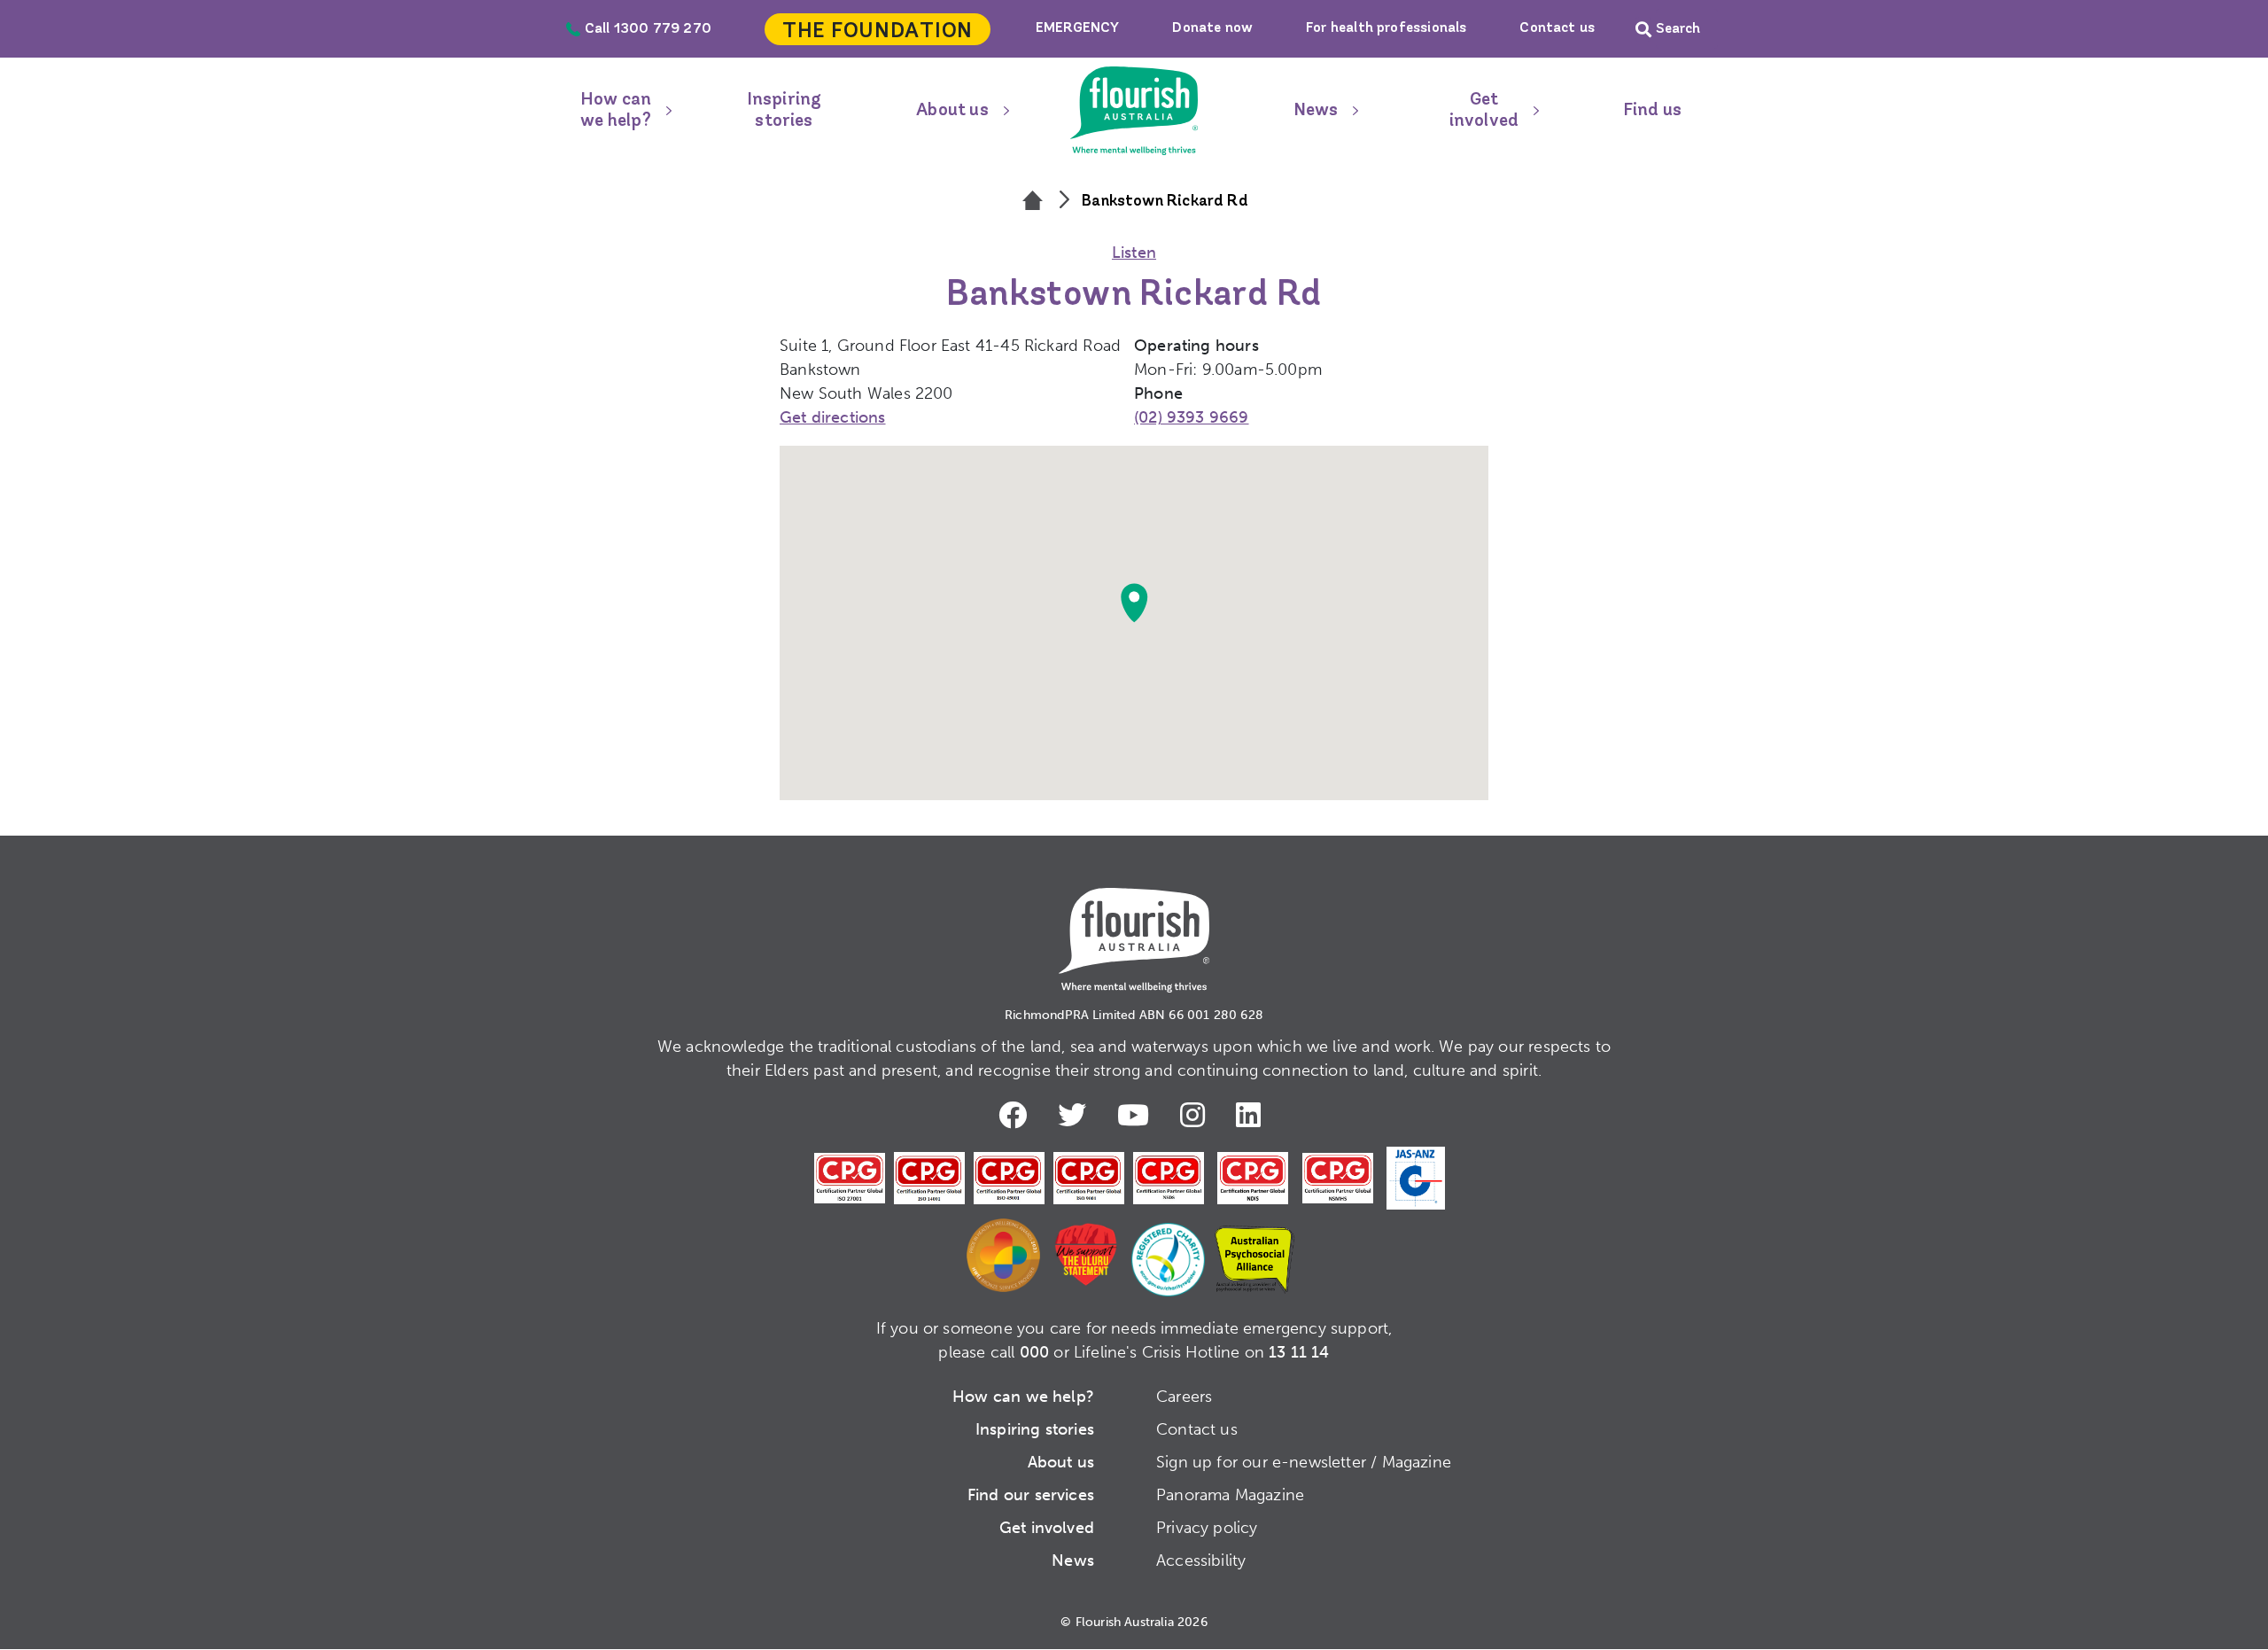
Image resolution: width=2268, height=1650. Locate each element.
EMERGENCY (1078, 28)
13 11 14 (1299, 1352)
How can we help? (616, 111)
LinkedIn (1253, 1115)
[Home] (1033, 202)
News (1316, 111)
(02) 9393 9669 (1192, 417)
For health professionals (1386, 28)
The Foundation (878, 32)
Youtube (1138, 1115)
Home (1134, 111)
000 (1035, 1352)
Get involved (1484, 111)
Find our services (1031, 1495)
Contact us (1557, 28)
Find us (1652, 111)
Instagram (1197, 1115)
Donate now (1212, 28)
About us (952, 111)
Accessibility (1201, 1560)
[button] (1134, 603)
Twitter (1076, 1115)
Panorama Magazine (1230, 1495)
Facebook (1017, 1115)
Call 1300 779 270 (648, 29)
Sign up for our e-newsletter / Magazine (1304, 1462)
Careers (1184, 1397)
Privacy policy (1207, 1528)
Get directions (833, 417)
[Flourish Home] (1134, 926)
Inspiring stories (784, 111)
